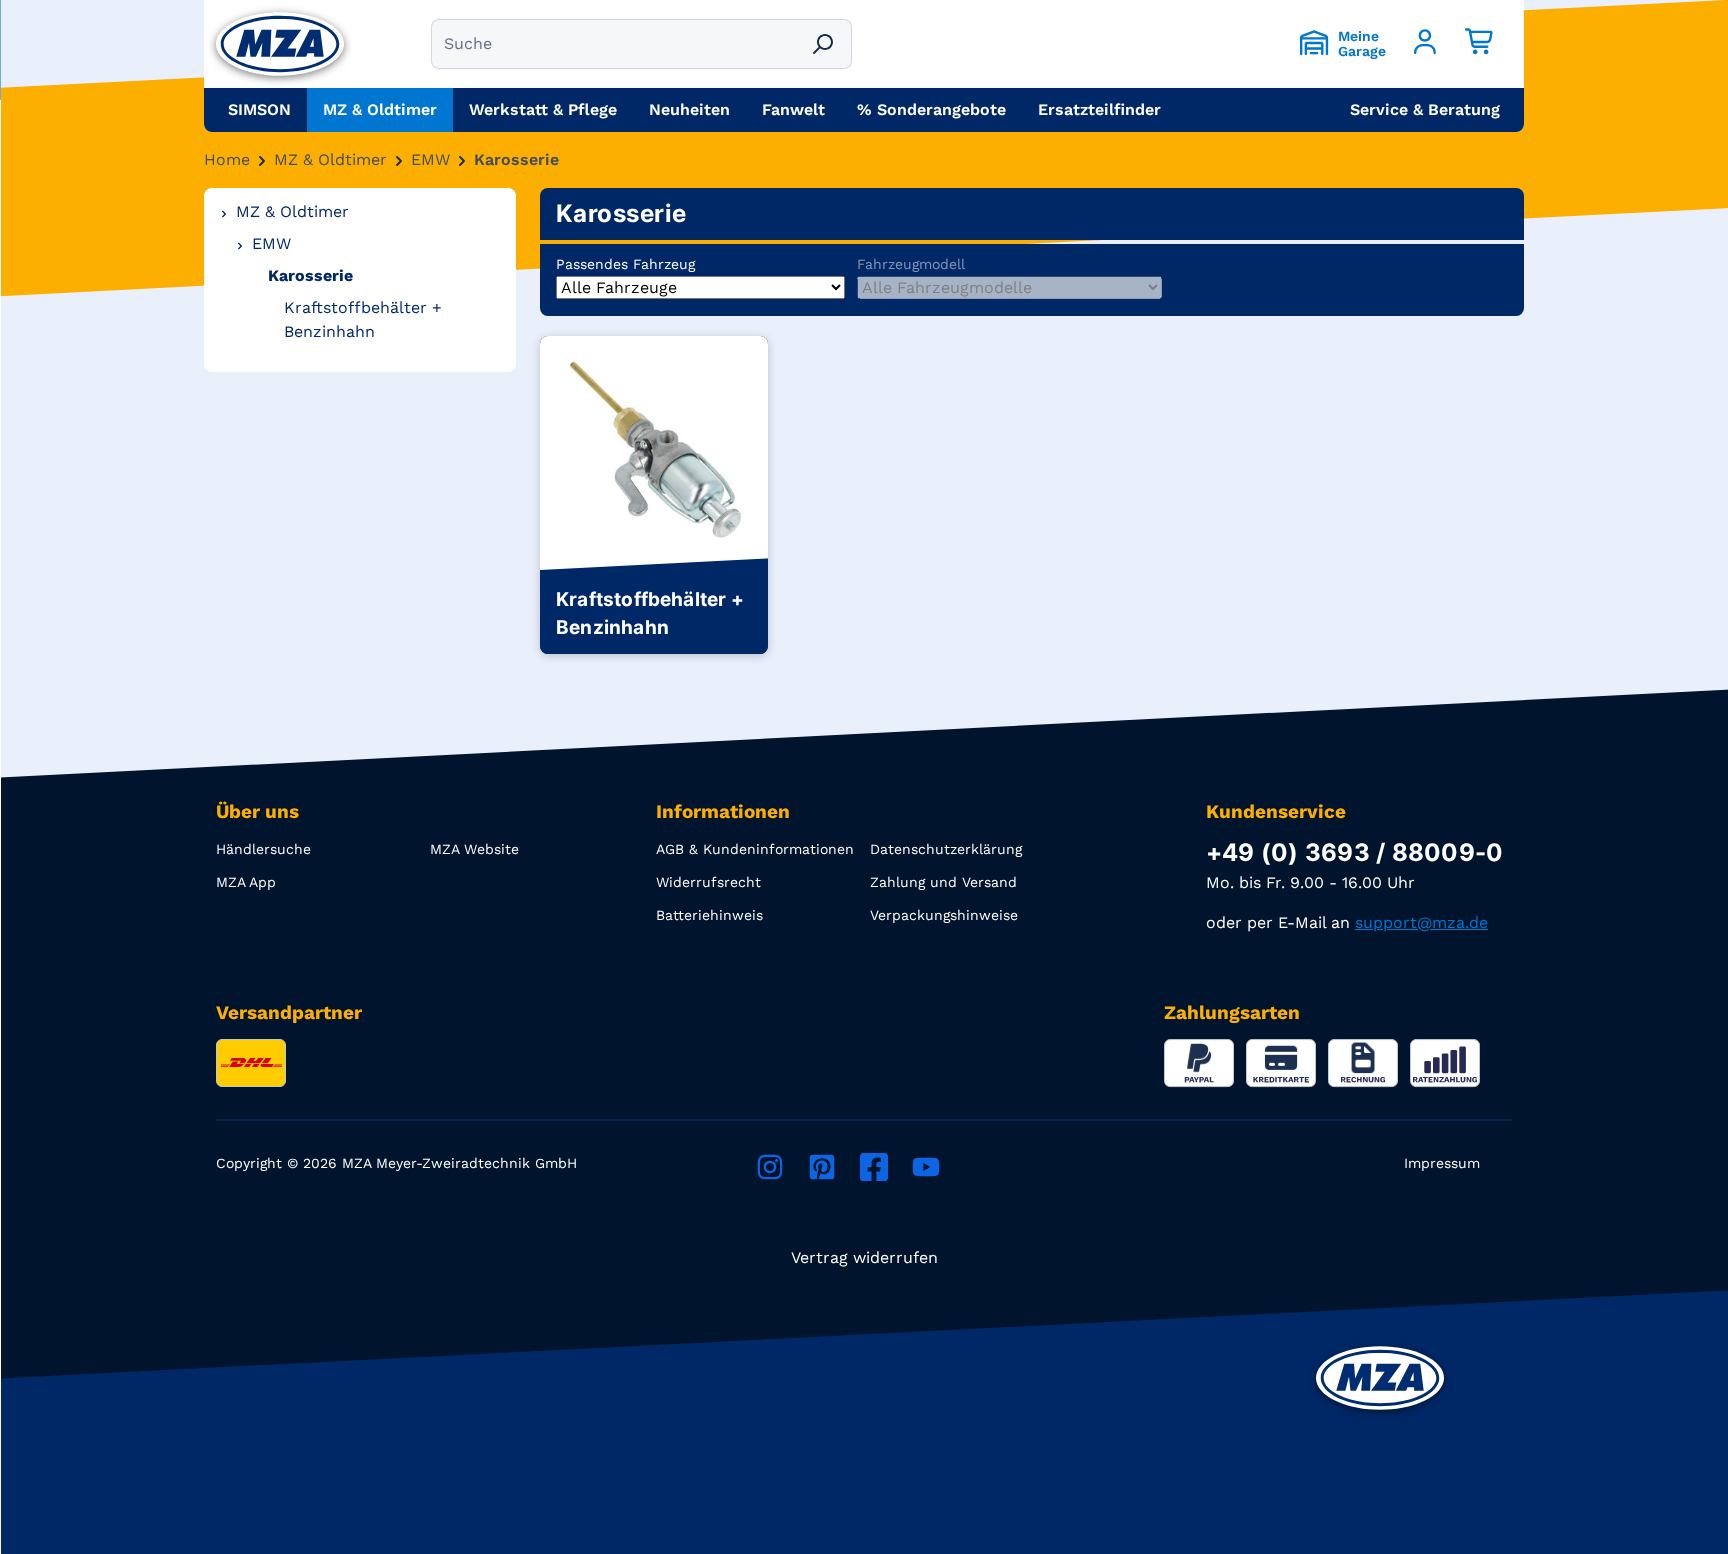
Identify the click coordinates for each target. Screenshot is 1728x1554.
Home (227, 159)
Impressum (1442, 1163)
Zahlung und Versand (943, 882)
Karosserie (516, 159)
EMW (430, 159)
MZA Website (474, 849)
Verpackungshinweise (944, 915)
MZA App (246, 882)
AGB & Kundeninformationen (755, 849)
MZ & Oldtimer (330, 159)
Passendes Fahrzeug (625, 264)
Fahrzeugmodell (911, 264)
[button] (1425, 110)
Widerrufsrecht (708, 882)
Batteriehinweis (709, 915)
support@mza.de (1421, 922)
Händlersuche (263, 849)
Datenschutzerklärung (946, 849)
